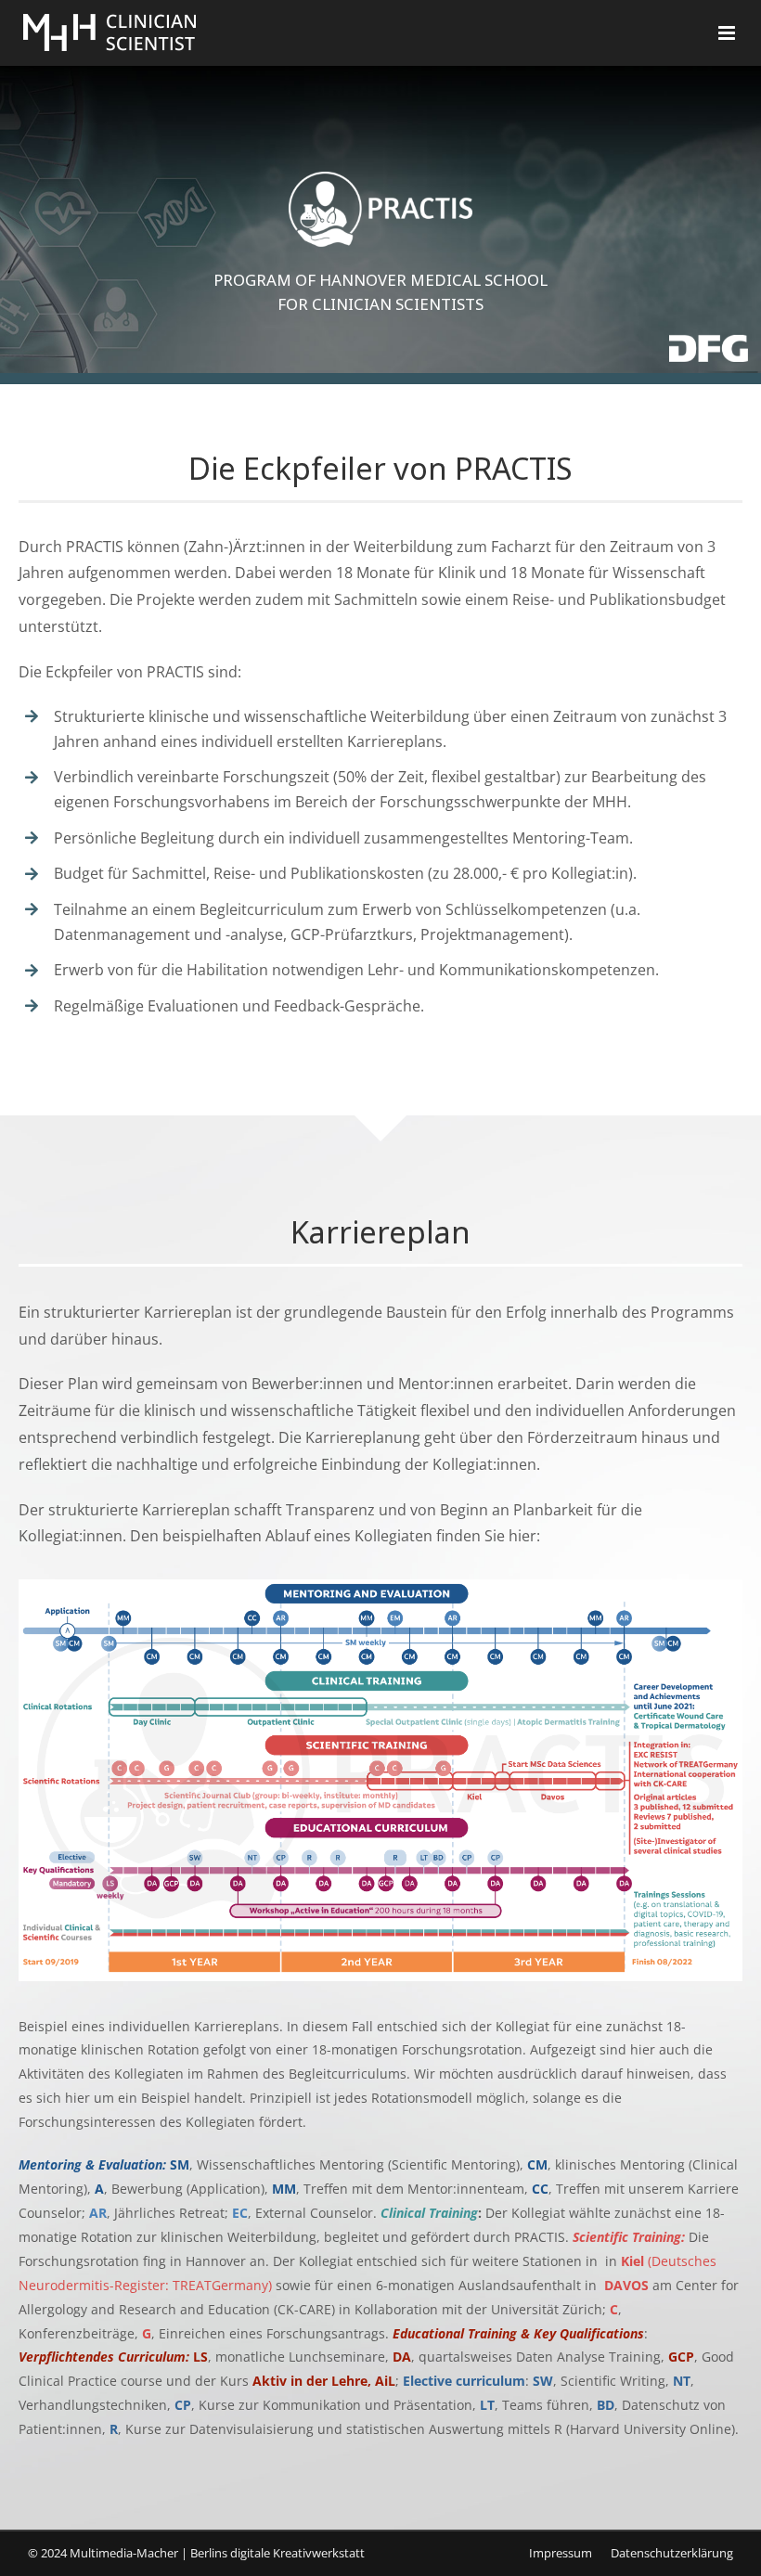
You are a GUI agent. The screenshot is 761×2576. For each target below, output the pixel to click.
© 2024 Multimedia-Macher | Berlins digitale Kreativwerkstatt (196, 2553)
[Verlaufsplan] (380, 1587)
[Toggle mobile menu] (728, 33)
